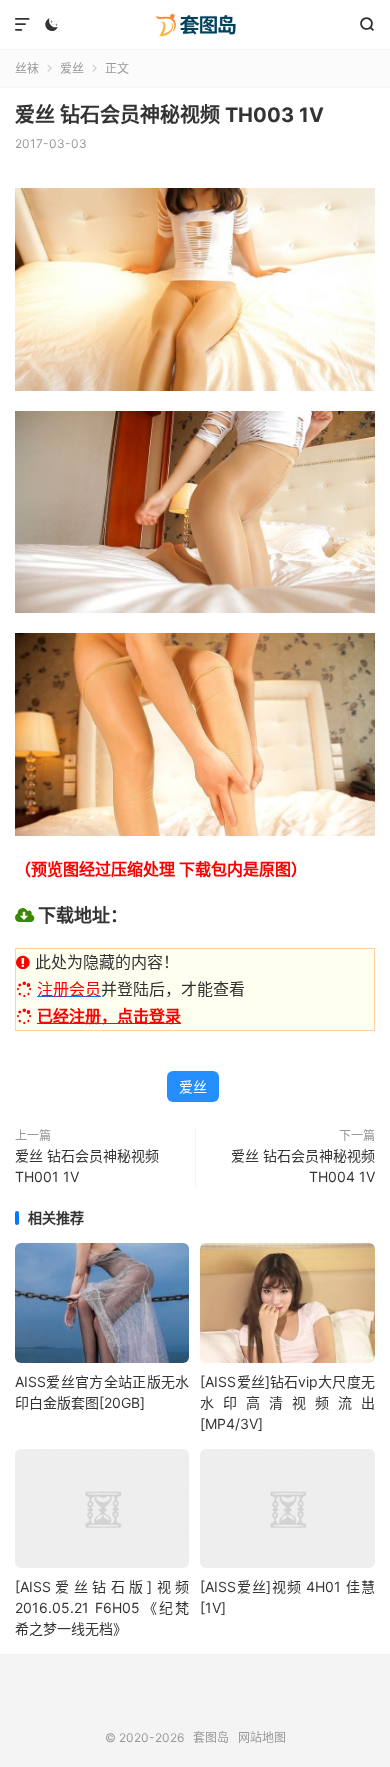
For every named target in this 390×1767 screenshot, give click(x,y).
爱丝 (72, 68)
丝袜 (27, 68)
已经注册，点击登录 (109, 1016)
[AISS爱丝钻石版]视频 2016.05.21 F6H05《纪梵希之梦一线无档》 (102, 1607)
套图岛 (195, 25)
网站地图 (262, 1737)
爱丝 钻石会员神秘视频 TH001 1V (87, 1166)
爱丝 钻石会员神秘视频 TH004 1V (303, 1166)
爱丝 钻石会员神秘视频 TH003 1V (169, 115)
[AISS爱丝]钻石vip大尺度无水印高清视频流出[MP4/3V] (287, 1402)
